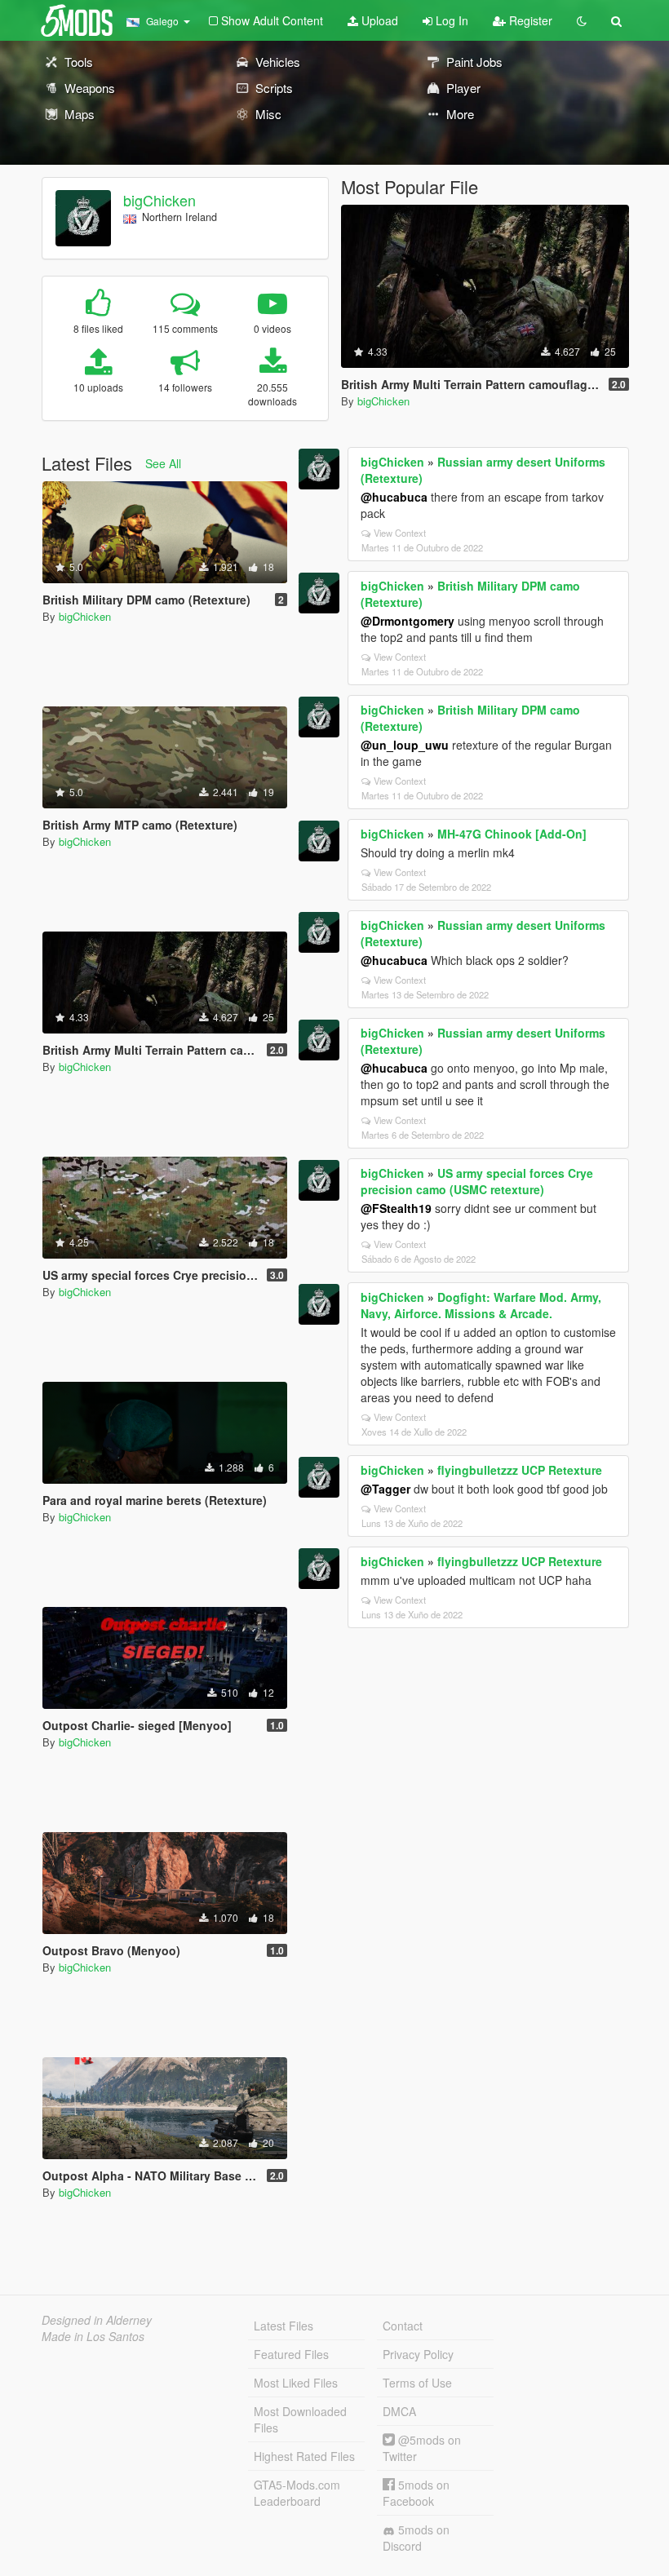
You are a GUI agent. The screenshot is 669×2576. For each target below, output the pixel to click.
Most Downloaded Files (300, 2419)
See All (163, 463)
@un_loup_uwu (405, 745)
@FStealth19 (396, 1208)
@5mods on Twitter (422, 2448)
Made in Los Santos (93, 2336)
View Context (400, 533)
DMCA (399, 2411)
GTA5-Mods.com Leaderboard (297, 2493)
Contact (403, 2326)
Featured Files (291, 2354)
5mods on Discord (416, 2538)
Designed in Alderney (97, 2320)
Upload (378, 20)
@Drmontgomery (408, 621)
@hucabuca (394, 497)
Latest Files (284, 2326)
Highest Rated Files (304, 2456)
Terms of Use (417, 2383)
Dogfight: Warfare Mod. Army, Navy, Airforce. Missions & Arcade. (481, 1305)
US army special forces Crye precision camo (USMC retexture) (477, 1181)
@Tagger (385, 1489)
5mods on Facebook (416, 2493)
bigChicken (159, 200)
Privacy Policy (418, 2354)
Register (529, 20)
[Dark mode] (582, 20)
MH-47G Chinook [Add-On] (512, 834)
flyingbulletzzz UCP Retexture (520, 1470)
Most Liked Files (296, 2383)
